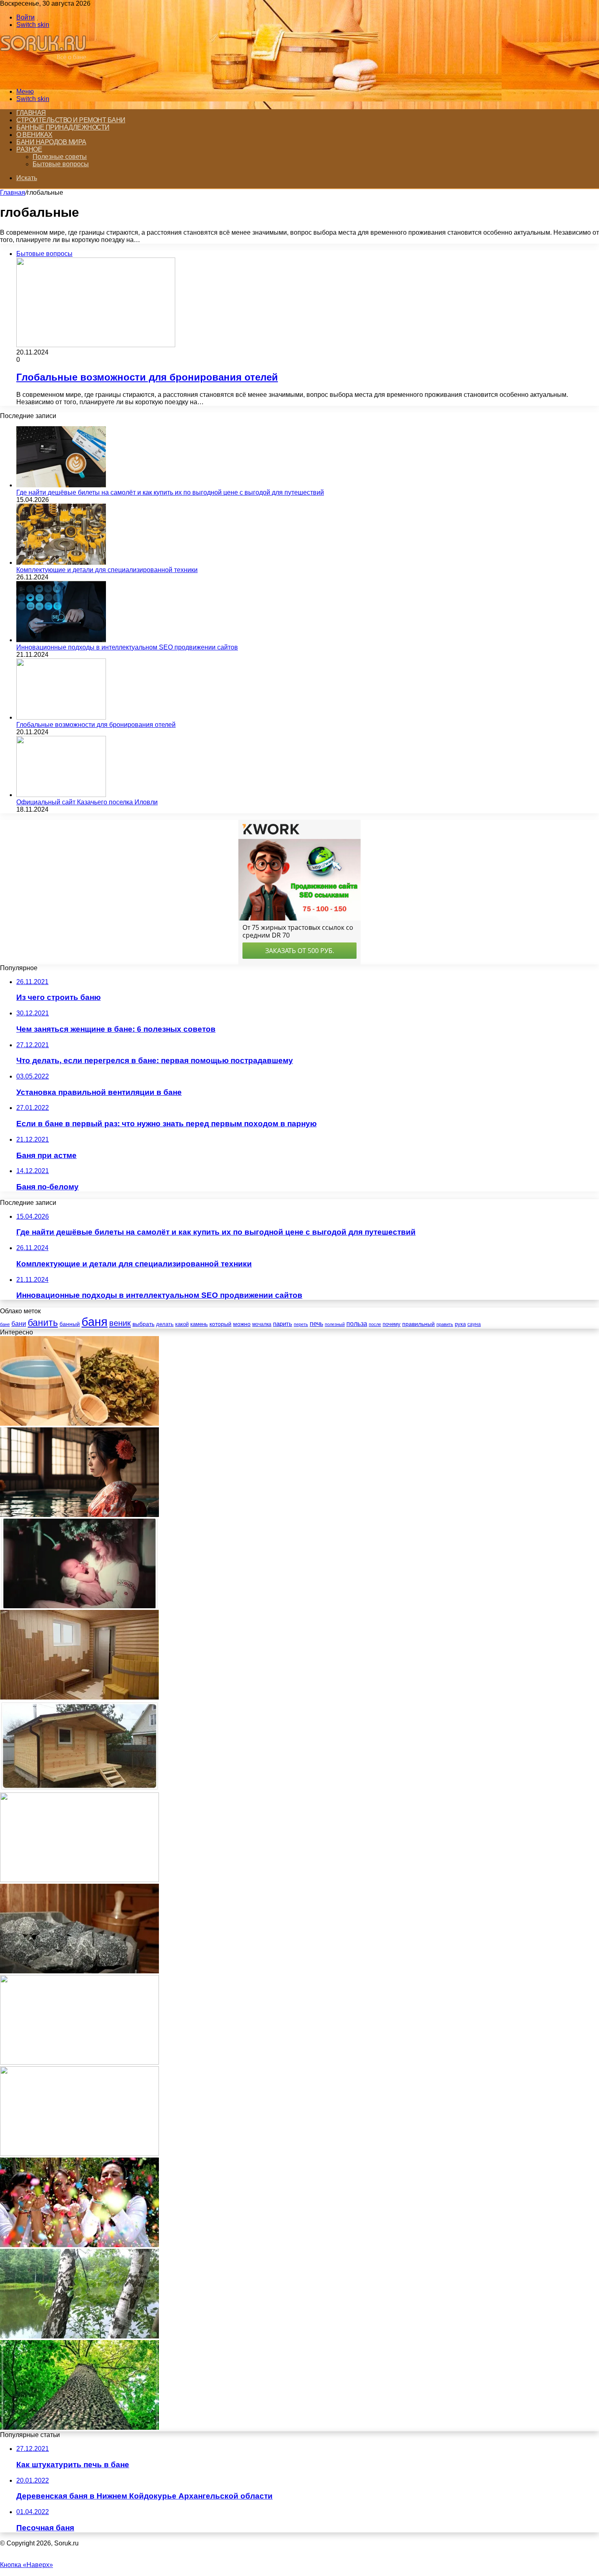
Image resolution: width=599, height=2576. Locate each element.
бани (19, 1324)
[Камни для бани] (79, 1971)
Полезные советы (60, 157)
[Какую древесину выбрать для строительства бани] (79, 2427)
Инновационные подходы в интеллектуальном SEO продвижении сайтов (127, 647)
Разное (29, 149)
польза (357, 1324)
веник (120, 1323)
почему (392, 1324)
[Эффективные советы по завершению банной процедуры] (79, 2062)
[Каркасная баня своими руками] (79, 1789)
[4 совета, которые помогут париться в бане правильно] (79, 1423)
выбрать (143, 1324)
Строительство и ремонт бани (71, 120)
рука (460, 1324)
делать (165, 1324)
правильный (418, 1324)
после (375, 1324)
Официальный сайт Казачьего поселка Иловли (87, 802)
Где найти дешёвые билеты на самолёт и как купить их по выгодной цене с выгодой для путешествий (170, 492)
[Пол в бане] (79, 1880)
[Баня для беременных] (79, 1606)
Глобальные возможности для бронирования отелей (147, 377)
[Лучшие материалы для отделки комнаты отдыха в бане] (79, 1697)
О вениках (34, 135)
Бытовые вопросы (61, 164)
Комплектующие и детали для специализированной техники (107, 570)
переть (301, 1324)
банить (43, 1323)
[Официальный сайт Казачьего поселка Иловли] (61, 795)
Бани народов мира (51, 142)
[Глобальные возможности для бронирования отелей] (61, 717)
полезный (335, 1324)
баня (95, 1322)
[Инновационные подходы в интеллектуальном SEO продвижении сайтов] (61, 640)
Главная (31, 113)
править (445, 1324)
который (220, 1324)
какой (182, 1324)
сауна (474, 1324)
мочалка (262, 1324)
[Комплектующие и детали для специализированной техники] (61, 563)
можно (242, 1324)
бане (5, 1324)
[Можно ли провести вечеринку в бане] (79, 2245)
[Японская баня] (79, 1515)
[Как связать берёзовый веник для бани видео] (79, 2336)
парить (283, 1324)
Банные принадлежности (63, 127)
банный (70, 1324)
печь (316, 1324)
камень (199, 1324)
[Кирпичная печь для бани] (79, 2154)
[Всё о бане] (46, 78)
